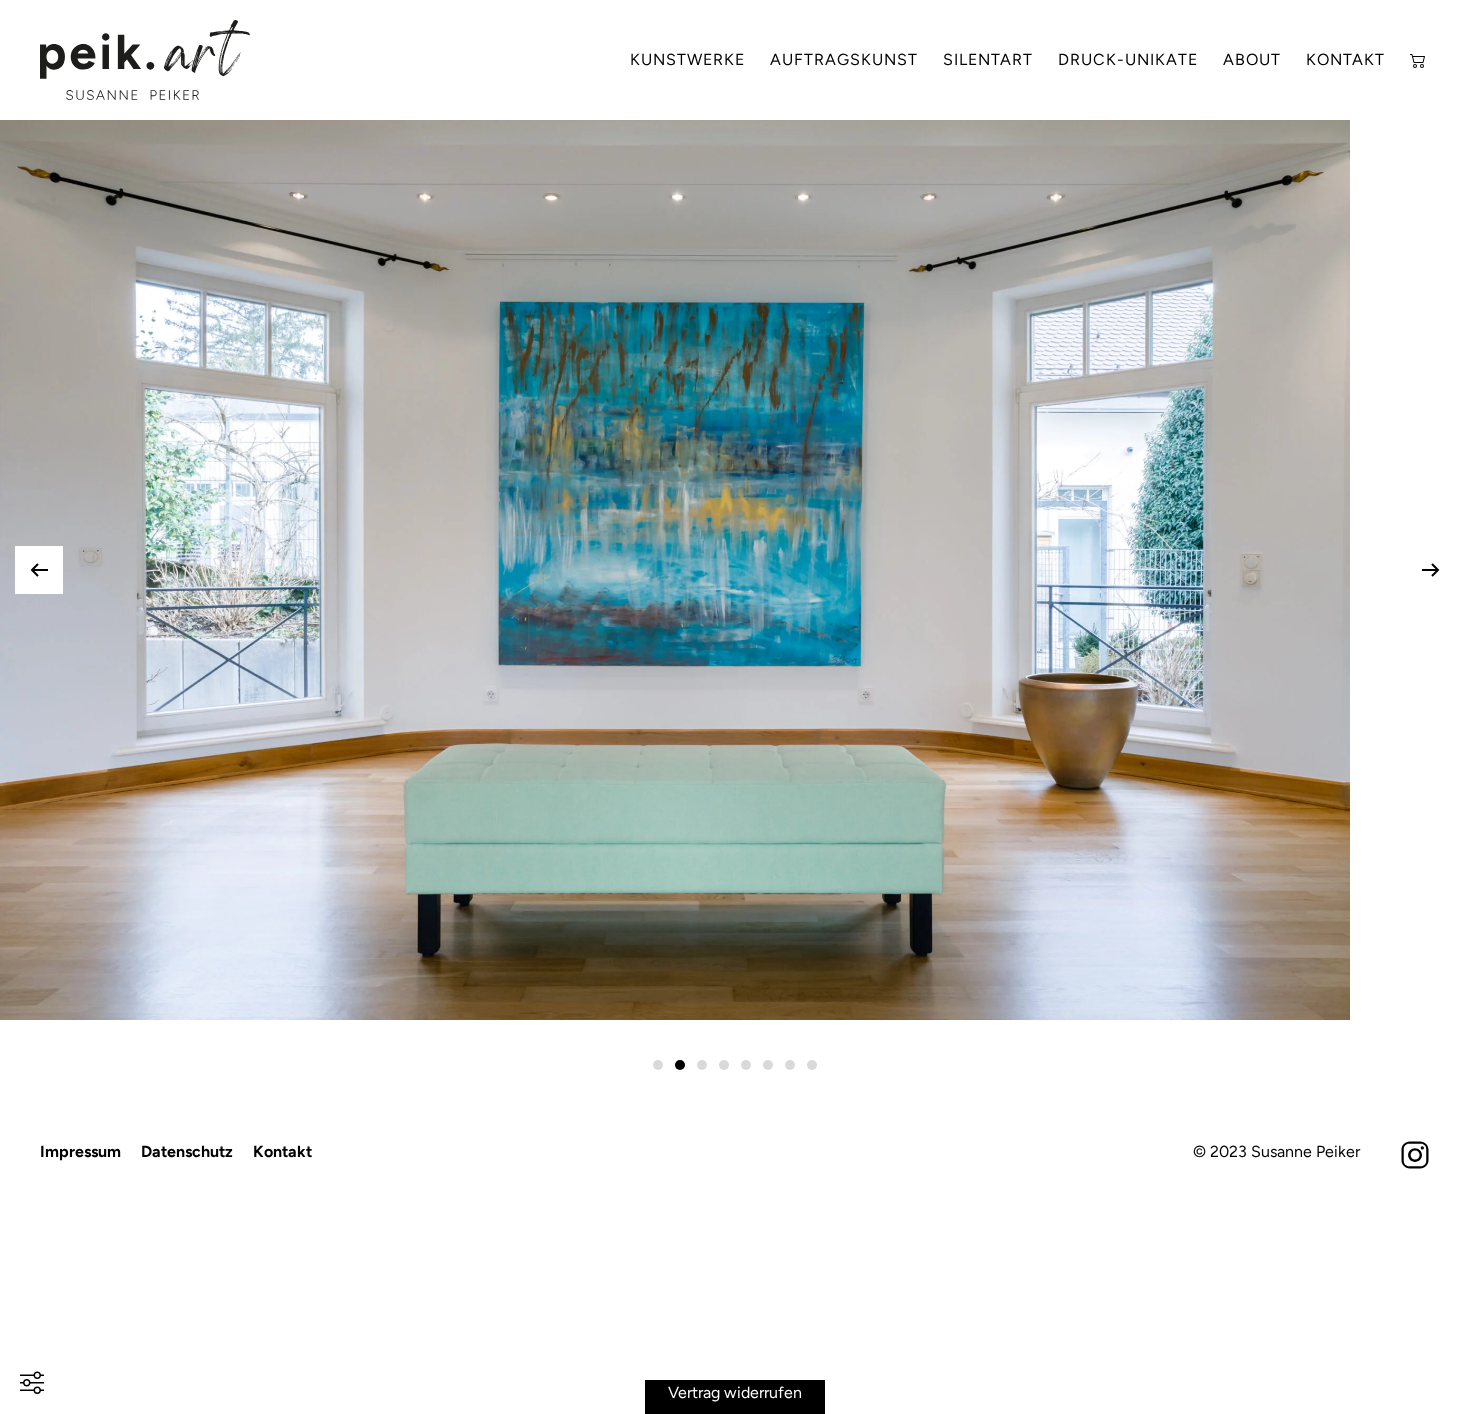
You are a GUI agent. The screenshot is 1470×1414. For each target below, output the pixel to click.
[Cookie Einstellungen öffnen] (32, 1380)
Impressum (80, 1151)
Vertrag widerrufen (735, 1391)
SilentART (988, 59)
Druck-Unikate (1128, 59)
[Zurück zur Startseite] (145, 60)
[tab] (658, 1065)
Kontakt (1345, 59)
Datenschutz (187, 1151)
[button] (39, 570)
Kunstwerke (687, 59)
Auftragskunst (844, 59)
